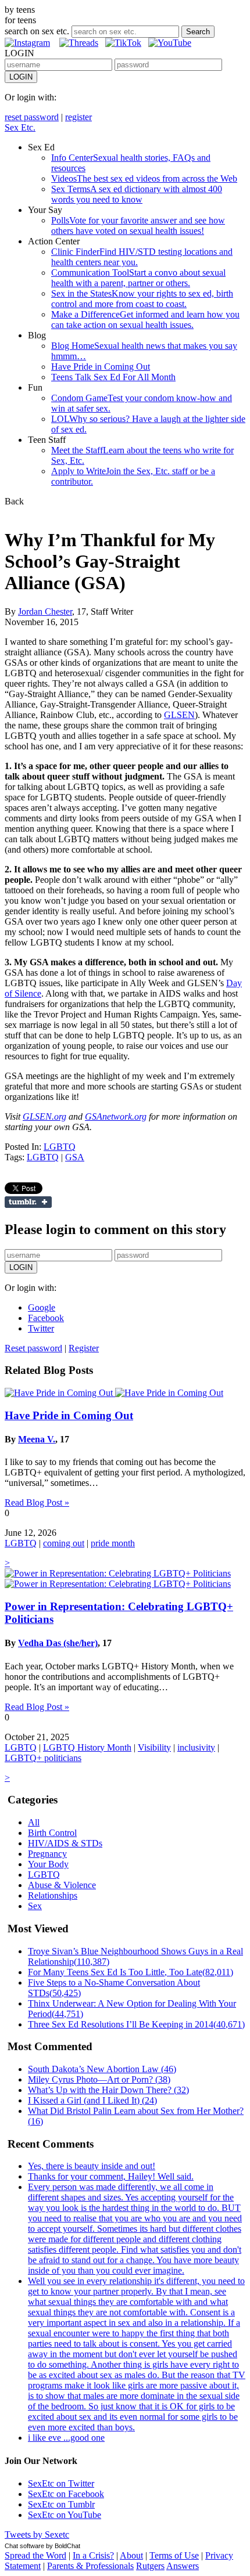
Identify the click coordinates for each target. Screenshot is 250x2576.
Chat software (24, 2546)
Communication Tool (138, 278)
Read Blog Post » (37, 1502)
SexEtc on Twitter (61, 2483)
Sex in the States (142, 299)
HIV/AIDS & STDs (65, 1843)
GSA (75, 1157)
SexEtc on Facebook (66, 2494)
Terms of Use (174, 2555)
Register (84, 1348)
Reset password (33, 1348)
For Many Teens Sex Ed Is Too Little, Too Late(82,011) (131, 1972)
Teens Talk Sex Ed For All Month (113, 377)
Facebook (46, 1318)
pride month (113, 1543)
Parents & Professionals (90, 2566)
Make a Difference (145, 320)
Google (42, 1307)
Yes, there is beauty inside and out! (92, 2166)
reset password (32, 117)
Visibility (154, 1747)
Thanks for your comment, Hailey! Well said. (111, 2176)
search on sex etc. (37, 31)
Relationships (53, 1895)
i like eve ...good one (66, 2438)
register (78, 117)
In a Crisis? (93, 2555)
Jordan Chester (45, 611)
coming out (64, 1543)
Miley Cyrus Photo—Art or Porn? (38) (99, 2079)
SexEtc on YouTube (65, 2515)
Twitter (41, 1328)
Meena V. (37, 1439)
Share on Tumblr (28, 1202)
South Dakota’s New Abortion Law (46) (102, 2069)
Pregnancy (47, 1854)
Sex (35, 1906)
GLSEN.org (44, 1116)
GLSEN (179, 715)
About (131, 2555)
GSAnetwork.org (116, 1116)
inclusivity (196, 1747)
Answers (183, 2566)
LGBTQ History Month (87, 1747)
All (34, 1822)
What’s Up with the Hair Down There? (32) (108, 2090)
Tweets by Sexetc (37, 2534)
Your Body (48, 1864)
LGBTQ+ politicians (43, 1758)
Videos (144, 178)
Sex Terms (137, 194)
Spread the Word (35, 2555)
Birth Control (52, 1833)
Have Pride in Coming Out (101, 367)
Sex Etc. (20, 127)
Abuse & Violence (62, 1885)
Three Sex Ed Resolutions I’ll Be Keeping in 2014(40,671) (136, 2024)
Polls (138, 226)
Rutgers (150, 2566)
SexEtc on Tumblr (61, 2504)
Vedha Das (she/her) (58, 1643)
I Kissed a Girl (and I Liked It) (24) (92, 2100)
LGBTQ (60, 1147)
